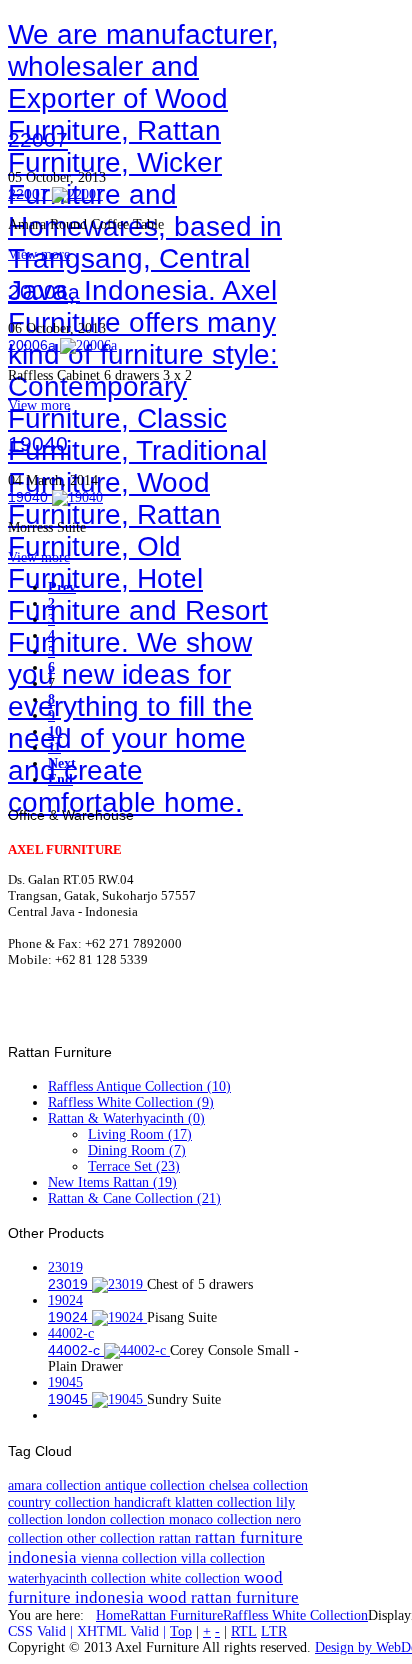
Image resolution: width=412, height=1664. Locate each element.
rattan (177, 1538)
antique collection (157, 1485)
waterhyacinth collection (79, 1578)
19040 (38, 443)
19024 (65, 1300)
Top (181, 1631)
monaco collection (222, 1519)
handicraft (144, 1502)
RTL (244, 1631)
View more (39, 254)
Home (113, 1615)
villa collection (223, 1558)
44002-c (71, 1333)
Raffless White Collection (295, 1615)
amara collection (56, 1485)
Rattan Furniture (176, 1615)
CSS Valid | (42, 1631)
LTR (274, 1631)
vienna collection (131, 1558)
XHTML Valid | (123, 1631)
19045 (65, 1382)
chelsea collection (258, 1485)
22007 (38, 139)
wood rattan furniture (223, 1597)
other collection (113, 1538)
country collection (61, 1502)
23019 (65, 1267)
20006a (44, 291)
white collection (197, 1578)
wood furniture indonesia (145, 1587)
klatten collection (225, 1502)
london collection (118, 1519)
